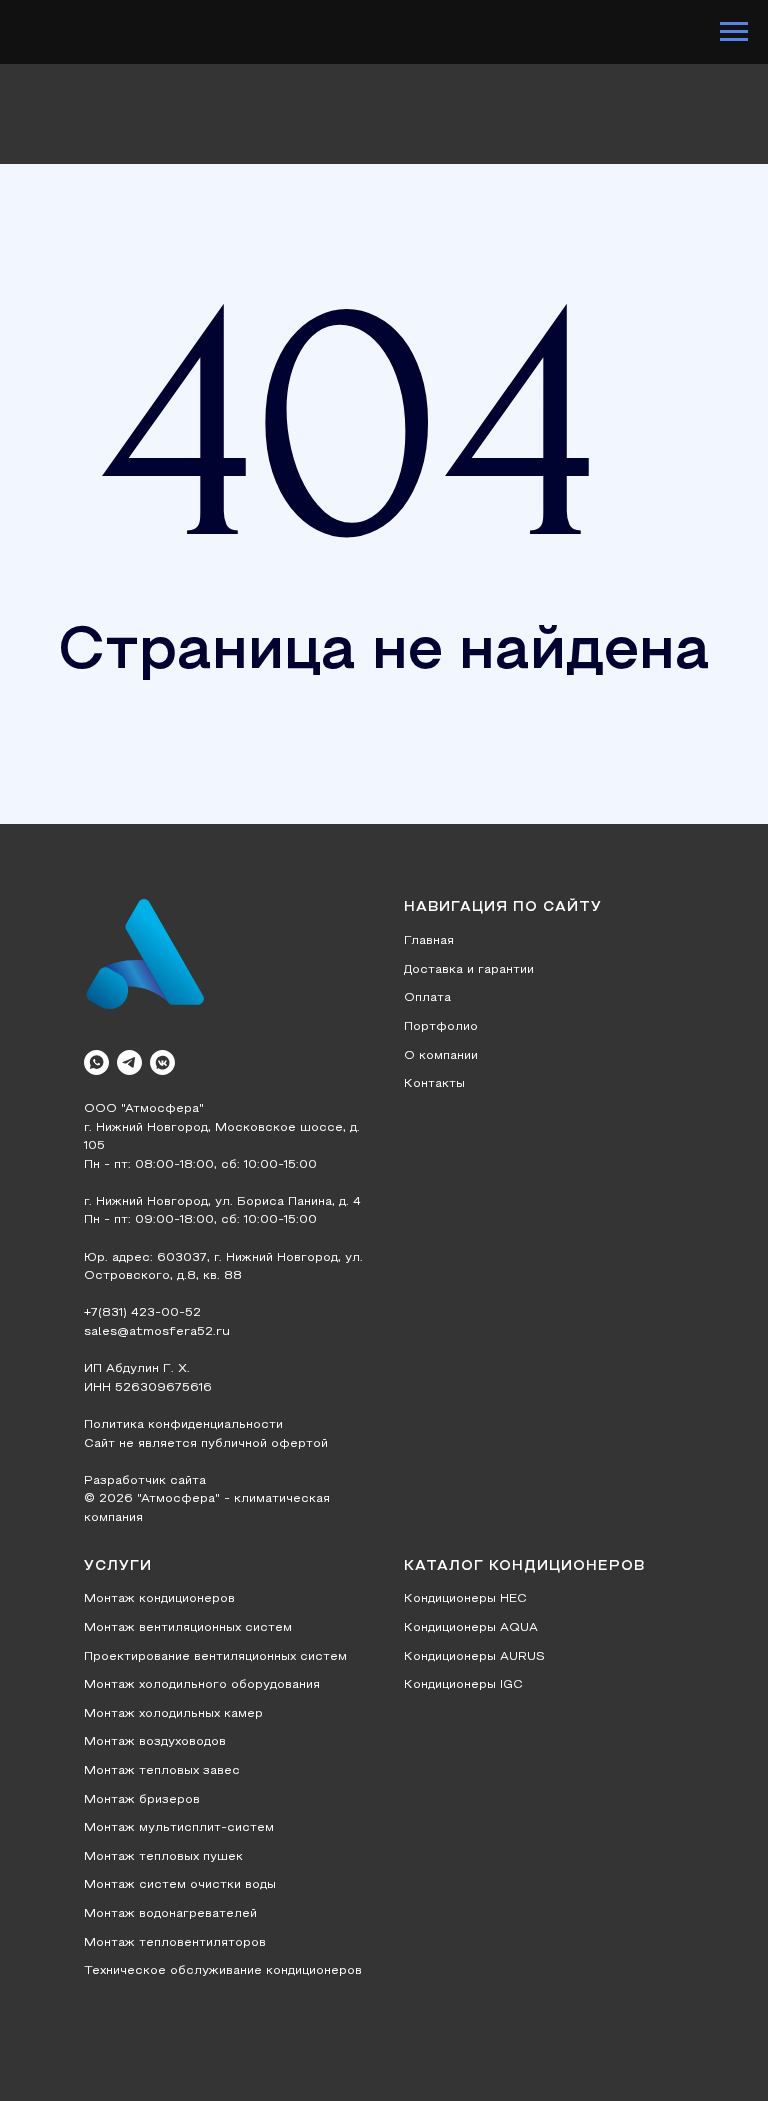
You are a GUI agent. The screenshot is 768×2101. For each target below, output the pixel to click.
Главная (429, 941)
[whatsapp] (96, 1062)
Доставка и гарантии (469, 970)
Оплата (427, 998)
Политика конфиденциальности (183, 1425)
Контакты (434, 1084)
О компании (441, 1056)
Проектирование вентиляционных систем (215, 1657)
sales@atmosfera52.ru (157, 1332)
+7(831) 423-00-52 (142, 1313)
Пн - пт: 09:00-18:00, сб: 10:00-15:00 (200, 1220)
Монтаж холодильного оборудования (202, 1685)
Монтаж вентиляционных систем (188, 1628)
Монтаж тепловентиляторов (175, 1943)
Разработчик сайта (145, 1481)
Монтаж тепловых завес (162, 1771)
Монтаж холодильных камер (173, 1714)
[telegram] (129, 1062)
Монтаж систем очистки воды (180, 1885)
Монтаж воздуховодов (155, 1742)
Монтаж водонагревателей (170, 1914)
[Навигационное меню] (734, 32)
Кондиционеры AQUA (471, 1628)
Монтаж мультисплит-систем (179, 1828)
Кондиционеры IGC (463, 1685)
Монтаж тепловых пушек (163, 1857)
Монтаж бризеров (142, 1800)
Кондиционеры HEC (465, 1599)
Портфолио (441, 1027)
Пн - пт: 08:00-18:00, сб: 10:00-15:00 (200, 1165)
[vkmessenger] (162, 1062)
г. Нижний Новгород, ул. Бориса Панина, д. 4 (222, 1202)
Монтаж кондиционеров (159, 1599)
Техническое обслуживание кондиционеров (223, 1971)
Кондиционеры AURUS (474, 1657)
